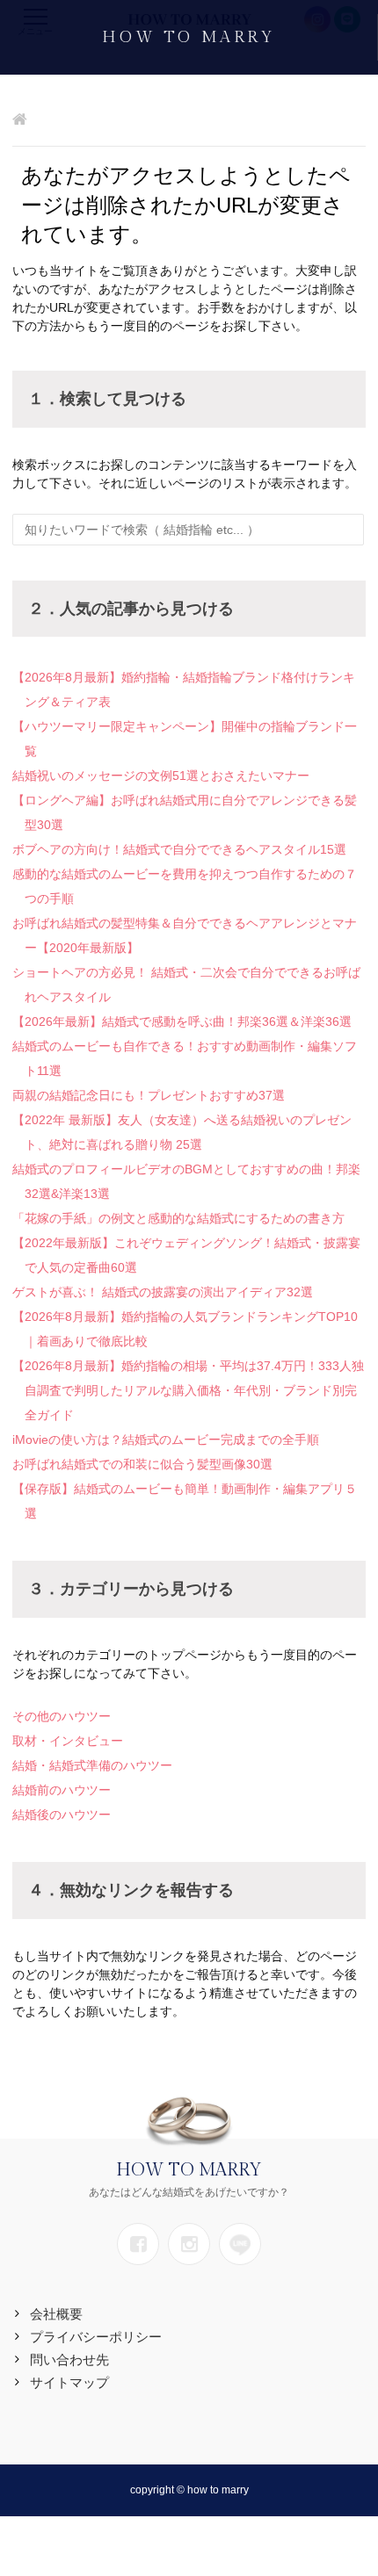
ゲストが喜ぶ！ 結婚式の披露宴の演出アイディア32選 (163, 1292)
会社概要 (56, 2314)
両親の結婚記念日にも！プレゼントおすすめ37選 (149, 1095)
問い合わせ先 (69, 2360)
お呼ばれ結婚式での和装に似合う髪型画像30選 (142, 1464)
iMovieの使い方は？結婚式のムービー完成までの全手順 (166, 1440)
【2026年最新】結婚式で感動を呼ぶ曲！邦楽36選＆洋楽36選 (182, 1021)
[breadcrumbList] (20, 121)
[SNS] (138, 2244)
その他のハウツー (62, 1716)
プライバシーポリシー (96, 2337)
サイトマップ (69, 2382)
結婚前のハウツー (62, 1790)
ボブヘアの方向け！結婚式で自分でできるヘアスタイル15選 (179, 849)
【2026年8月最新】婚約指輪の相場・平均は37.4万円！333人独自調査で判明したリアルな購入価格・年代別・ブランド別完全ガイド (188, 1390)
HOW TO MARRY (188, 37)
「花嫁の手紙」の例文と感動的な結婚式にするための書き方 (178, 1218)
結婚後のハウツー (62, 1815)
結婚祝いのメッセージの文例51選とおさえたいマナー (161, 776)
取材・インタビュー (68, 1741)
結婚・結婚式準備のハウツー (92, 1765)
